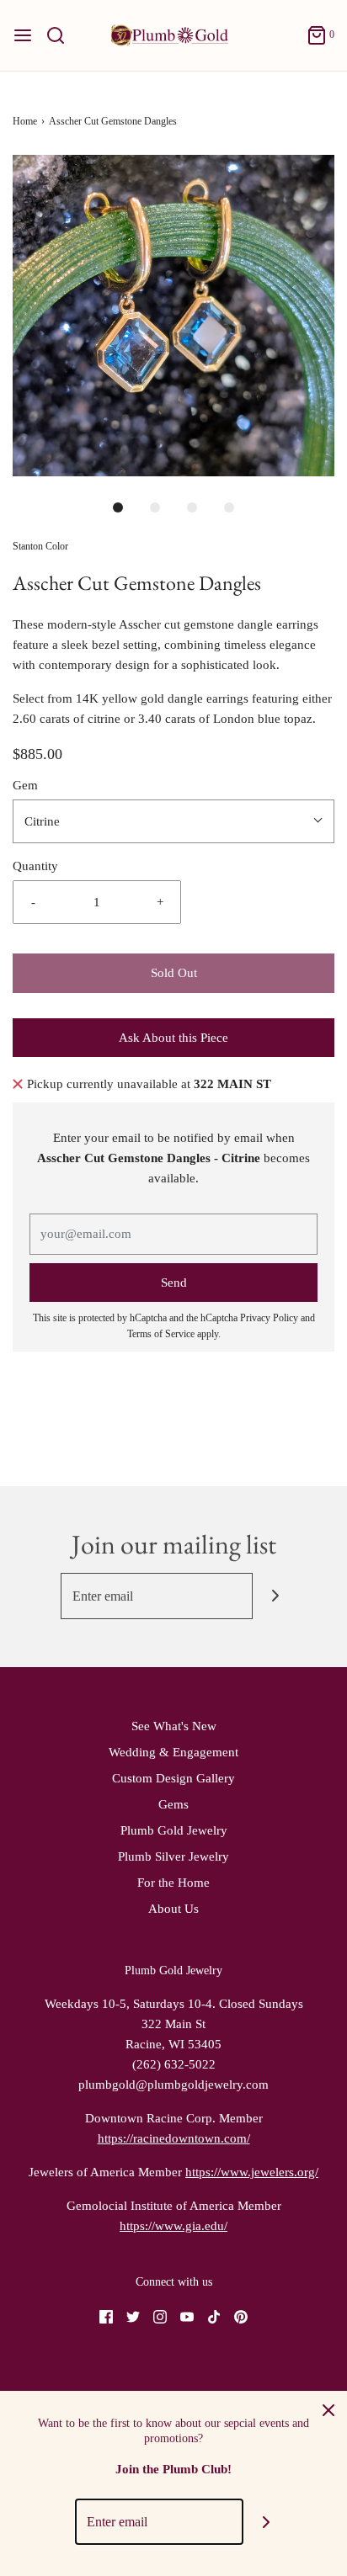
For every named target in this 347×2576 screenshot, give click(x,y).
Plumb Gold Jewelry (174, 1830)
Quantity (35, 866)
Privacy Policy (269, 1318)
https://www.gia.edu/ (173, 2226)
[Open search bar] (62, 35)
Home (25, 121)
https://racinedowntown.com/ (174, 2138)
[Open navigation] (23, 35)
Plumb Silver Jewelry (173, 1856)
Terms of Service (161, 1334)
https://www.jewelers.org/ (252, 2172)
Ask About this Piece (173, 1038)
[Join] (276, 1596)
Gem (25, 785)
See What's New (174, 1726)
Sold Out (174, 973)
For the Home (173, 1883)
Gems (173, 1804)
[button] (173, 316)
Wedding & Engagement (173, 1752)
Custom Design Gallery (173, 1778)
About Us (173, 1909)
